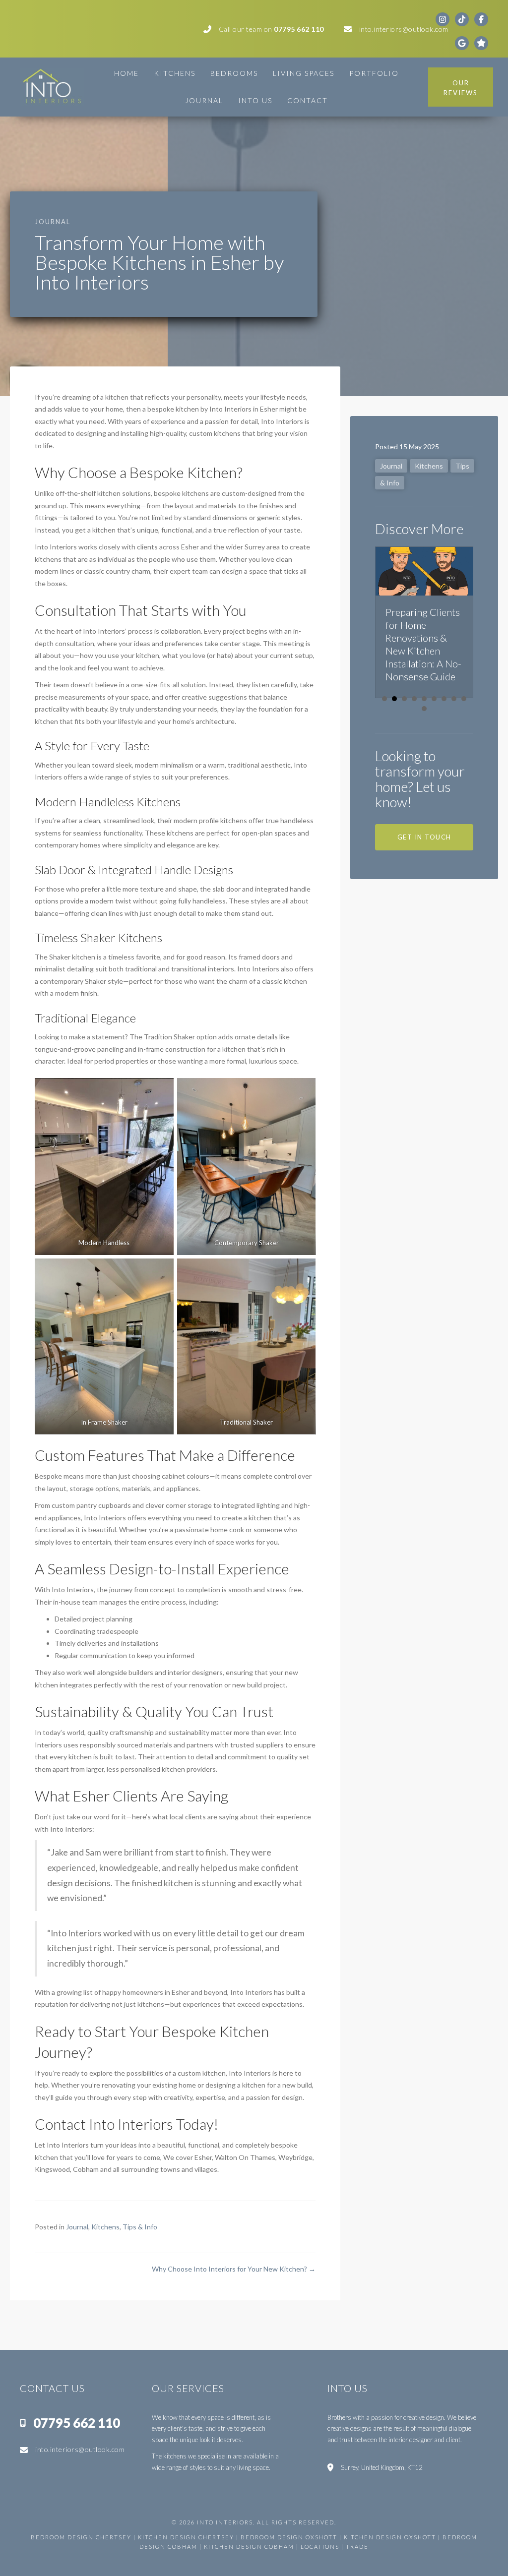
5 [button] (424, 699)
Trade (357, 2546)
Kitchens (105, 2227)
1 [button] (384, 699)
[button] (424, 837)
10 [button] (424, 709)
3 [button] (404, 699)
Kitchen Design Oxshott (390, 2537)
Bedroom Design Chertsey (81, 2537)
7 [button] (444, 699)
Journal (77, 2227)
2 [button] (394, 699)
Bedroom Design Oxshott (289, 2537)
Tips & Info (140, 2227)
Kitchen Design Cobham (249, 2546)
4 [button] (414, 699)
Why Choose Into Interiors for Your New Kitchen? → (234, 2269)
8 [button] (454, 699)
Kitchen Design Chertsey (186, 2537)
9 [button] (464, 699)
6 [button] (434, 699)
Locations (321, 2546)
